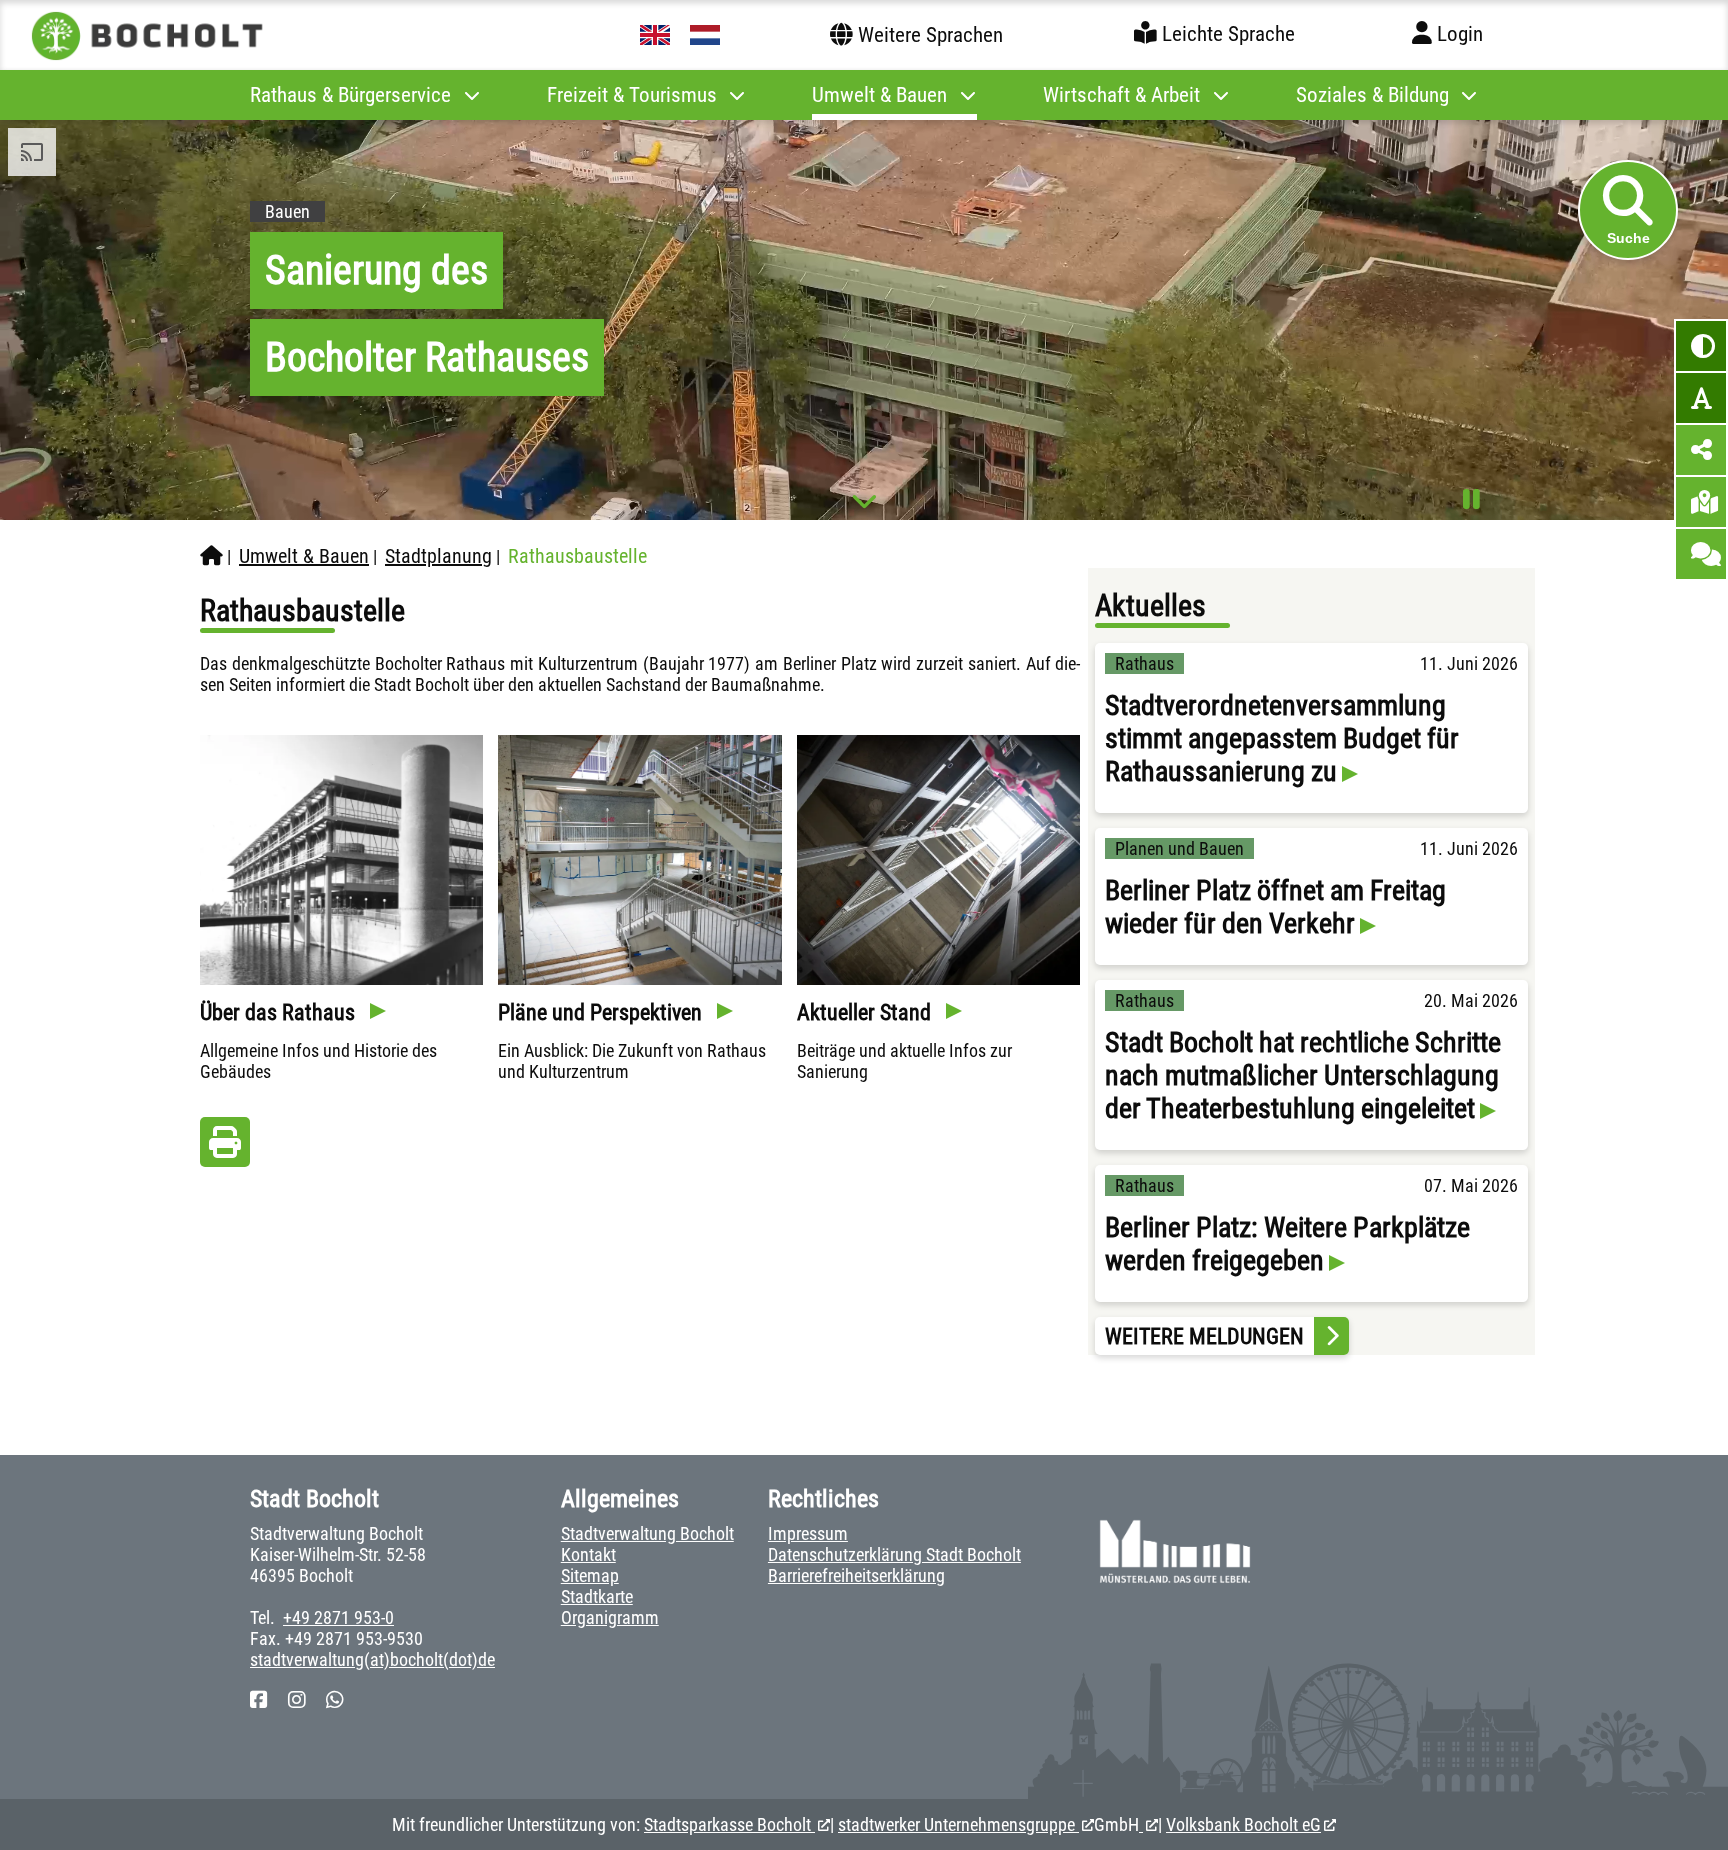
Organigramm (610, 1617)
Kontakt (588, 1554)
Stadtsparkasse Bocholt (729, 1824)
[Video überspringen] (864, 500)
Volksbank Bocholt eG (1243, 1824)
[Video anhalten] (1471, 499)
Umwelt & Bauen (304, 556)
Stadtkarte (597, 1596)
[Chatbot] (1701, 554)
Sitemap (590, 1575)
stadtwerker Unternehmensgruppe (958, 1824)
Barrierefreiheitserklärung (856, 1575)
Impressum (808, 1533)
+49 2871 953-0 (338, 1617)
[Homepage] (211, 556)
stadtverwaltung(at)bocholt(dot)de (372, 1659)
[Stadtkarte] (1701, 502)
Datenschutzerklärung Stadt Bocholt (894, 1554)
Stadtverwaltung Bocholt (647, 1533)
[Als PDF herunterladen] (225, 1147)
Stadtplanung (438, 556)
